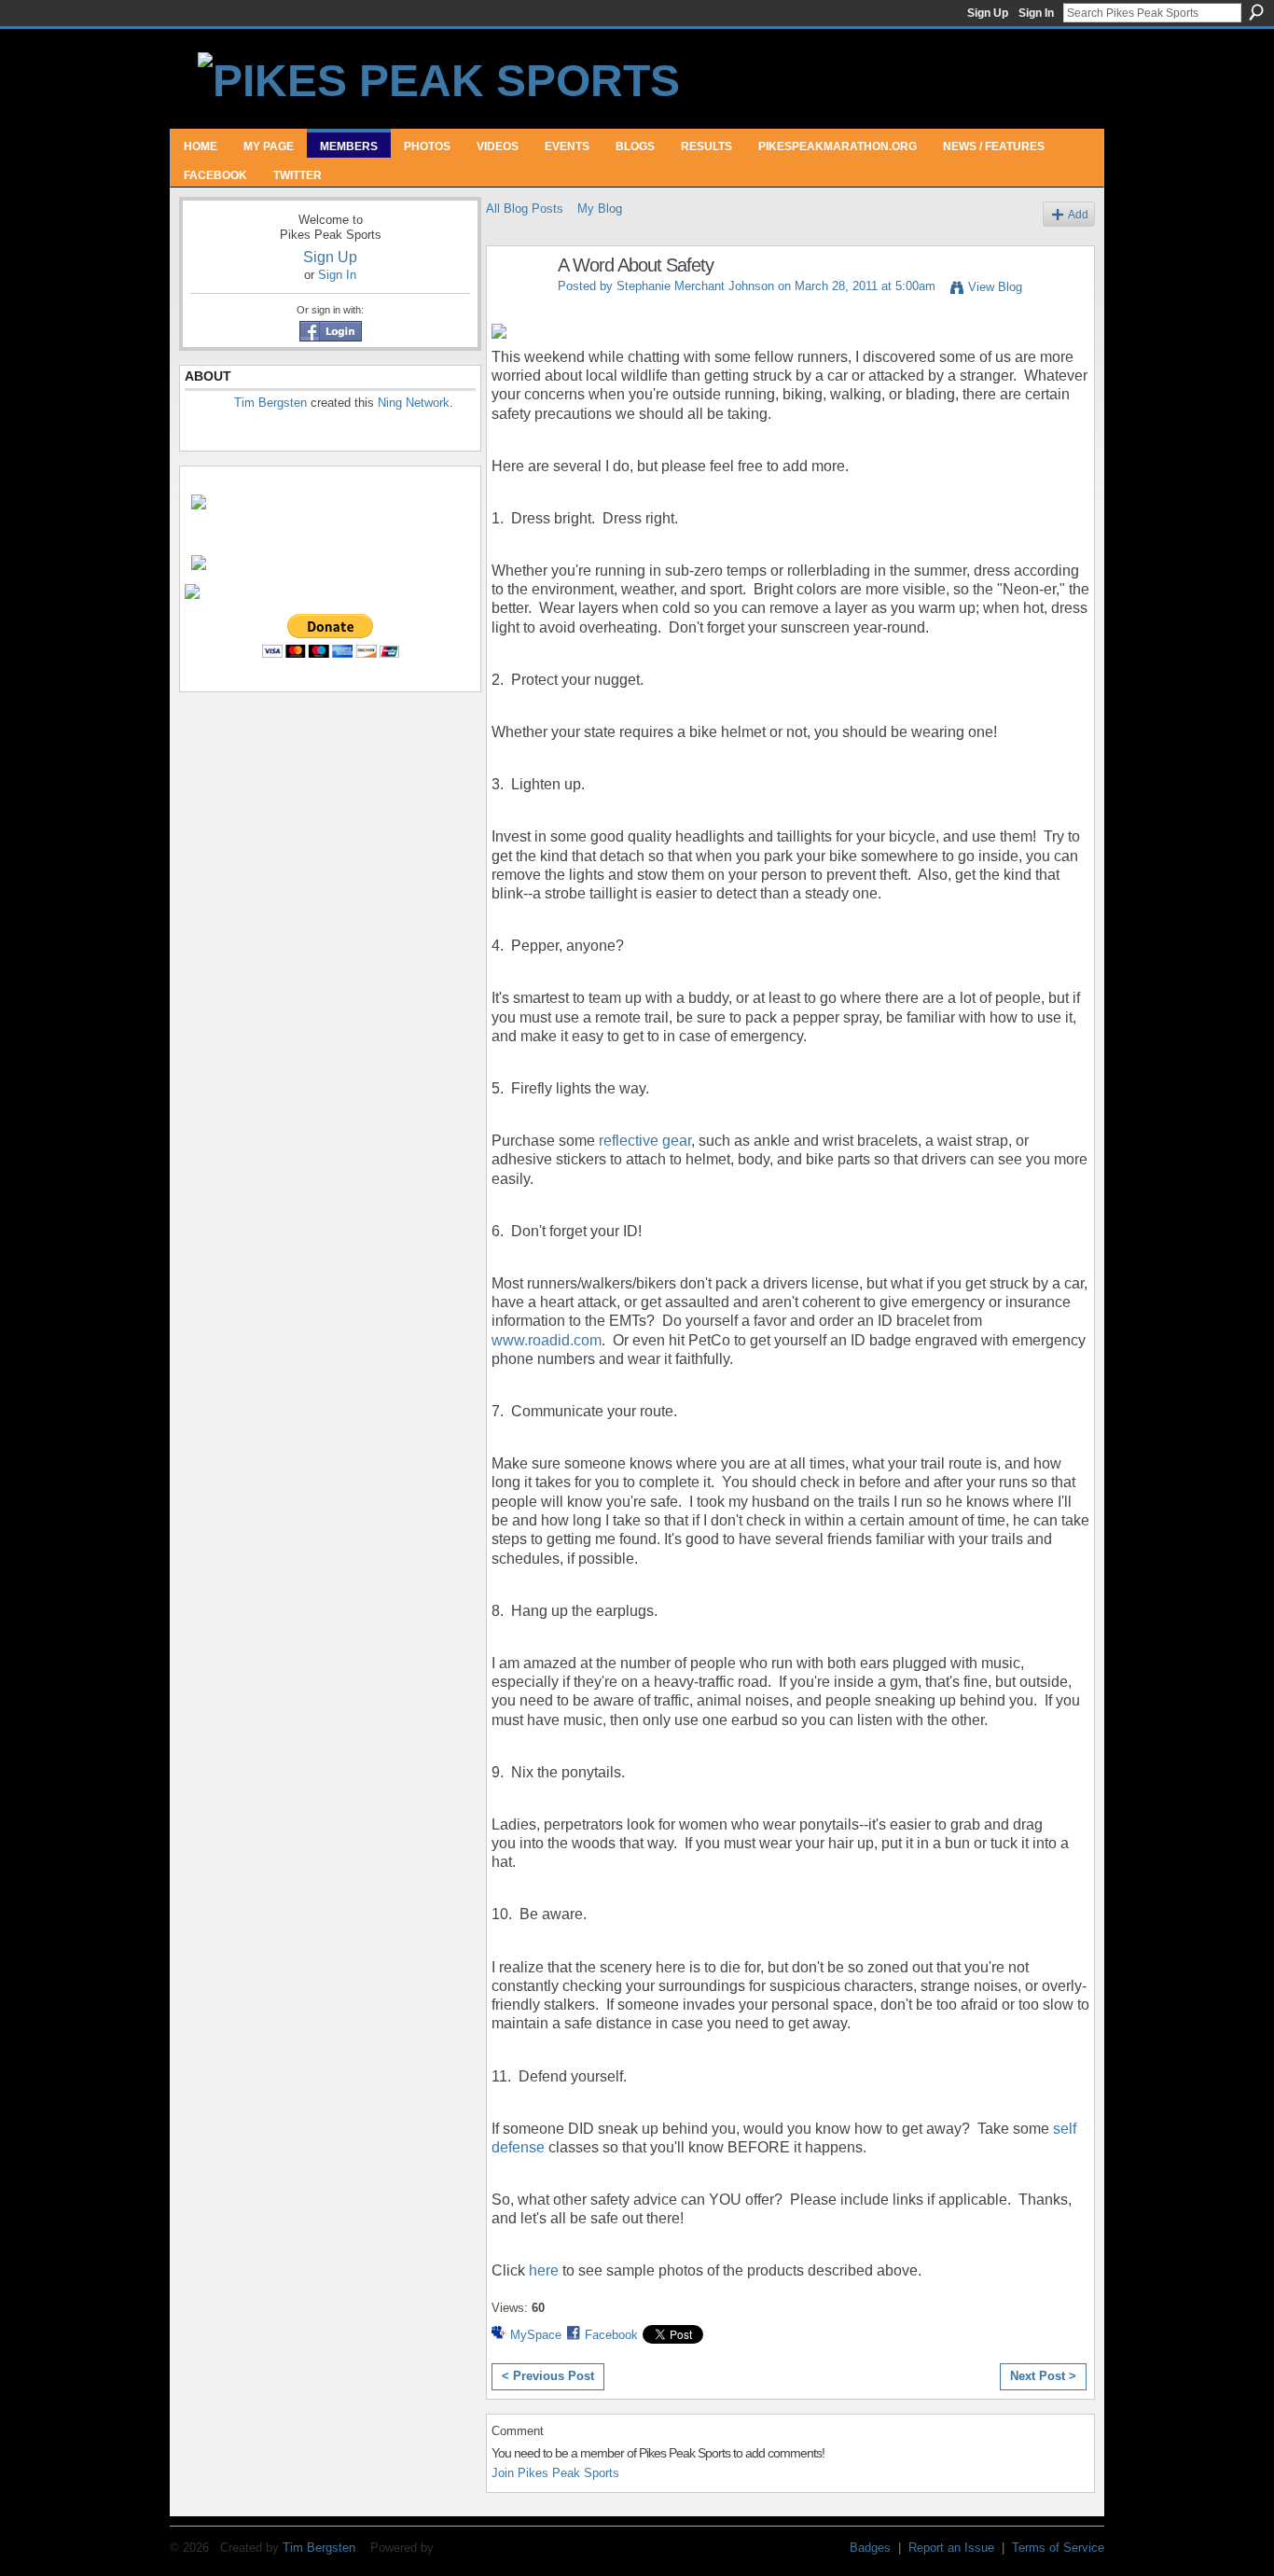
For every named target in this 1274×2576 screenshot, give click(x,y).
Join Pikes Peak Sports (555, 2473)
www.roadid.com (547, 1340)
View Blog (995, 287)
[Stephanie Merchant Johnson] (517, 306)
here (544, 2270)
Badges (870, 2548)
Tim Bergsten (270, 403)
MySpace (536, 2335)
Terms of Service (1058, 2548)
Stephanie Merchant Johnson (695, 286)
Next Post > (1043, 2376)
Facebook (611, 2335)
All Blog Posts (525, 209)
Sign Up (988, 13)
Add (1078, 214)
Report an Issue (951, 2548)
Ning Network (414, 403)
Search (1256, 12)
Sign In (1036, 13)
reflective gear (645, 1141)
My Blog (600, 209)
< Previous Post (548, 2376)
